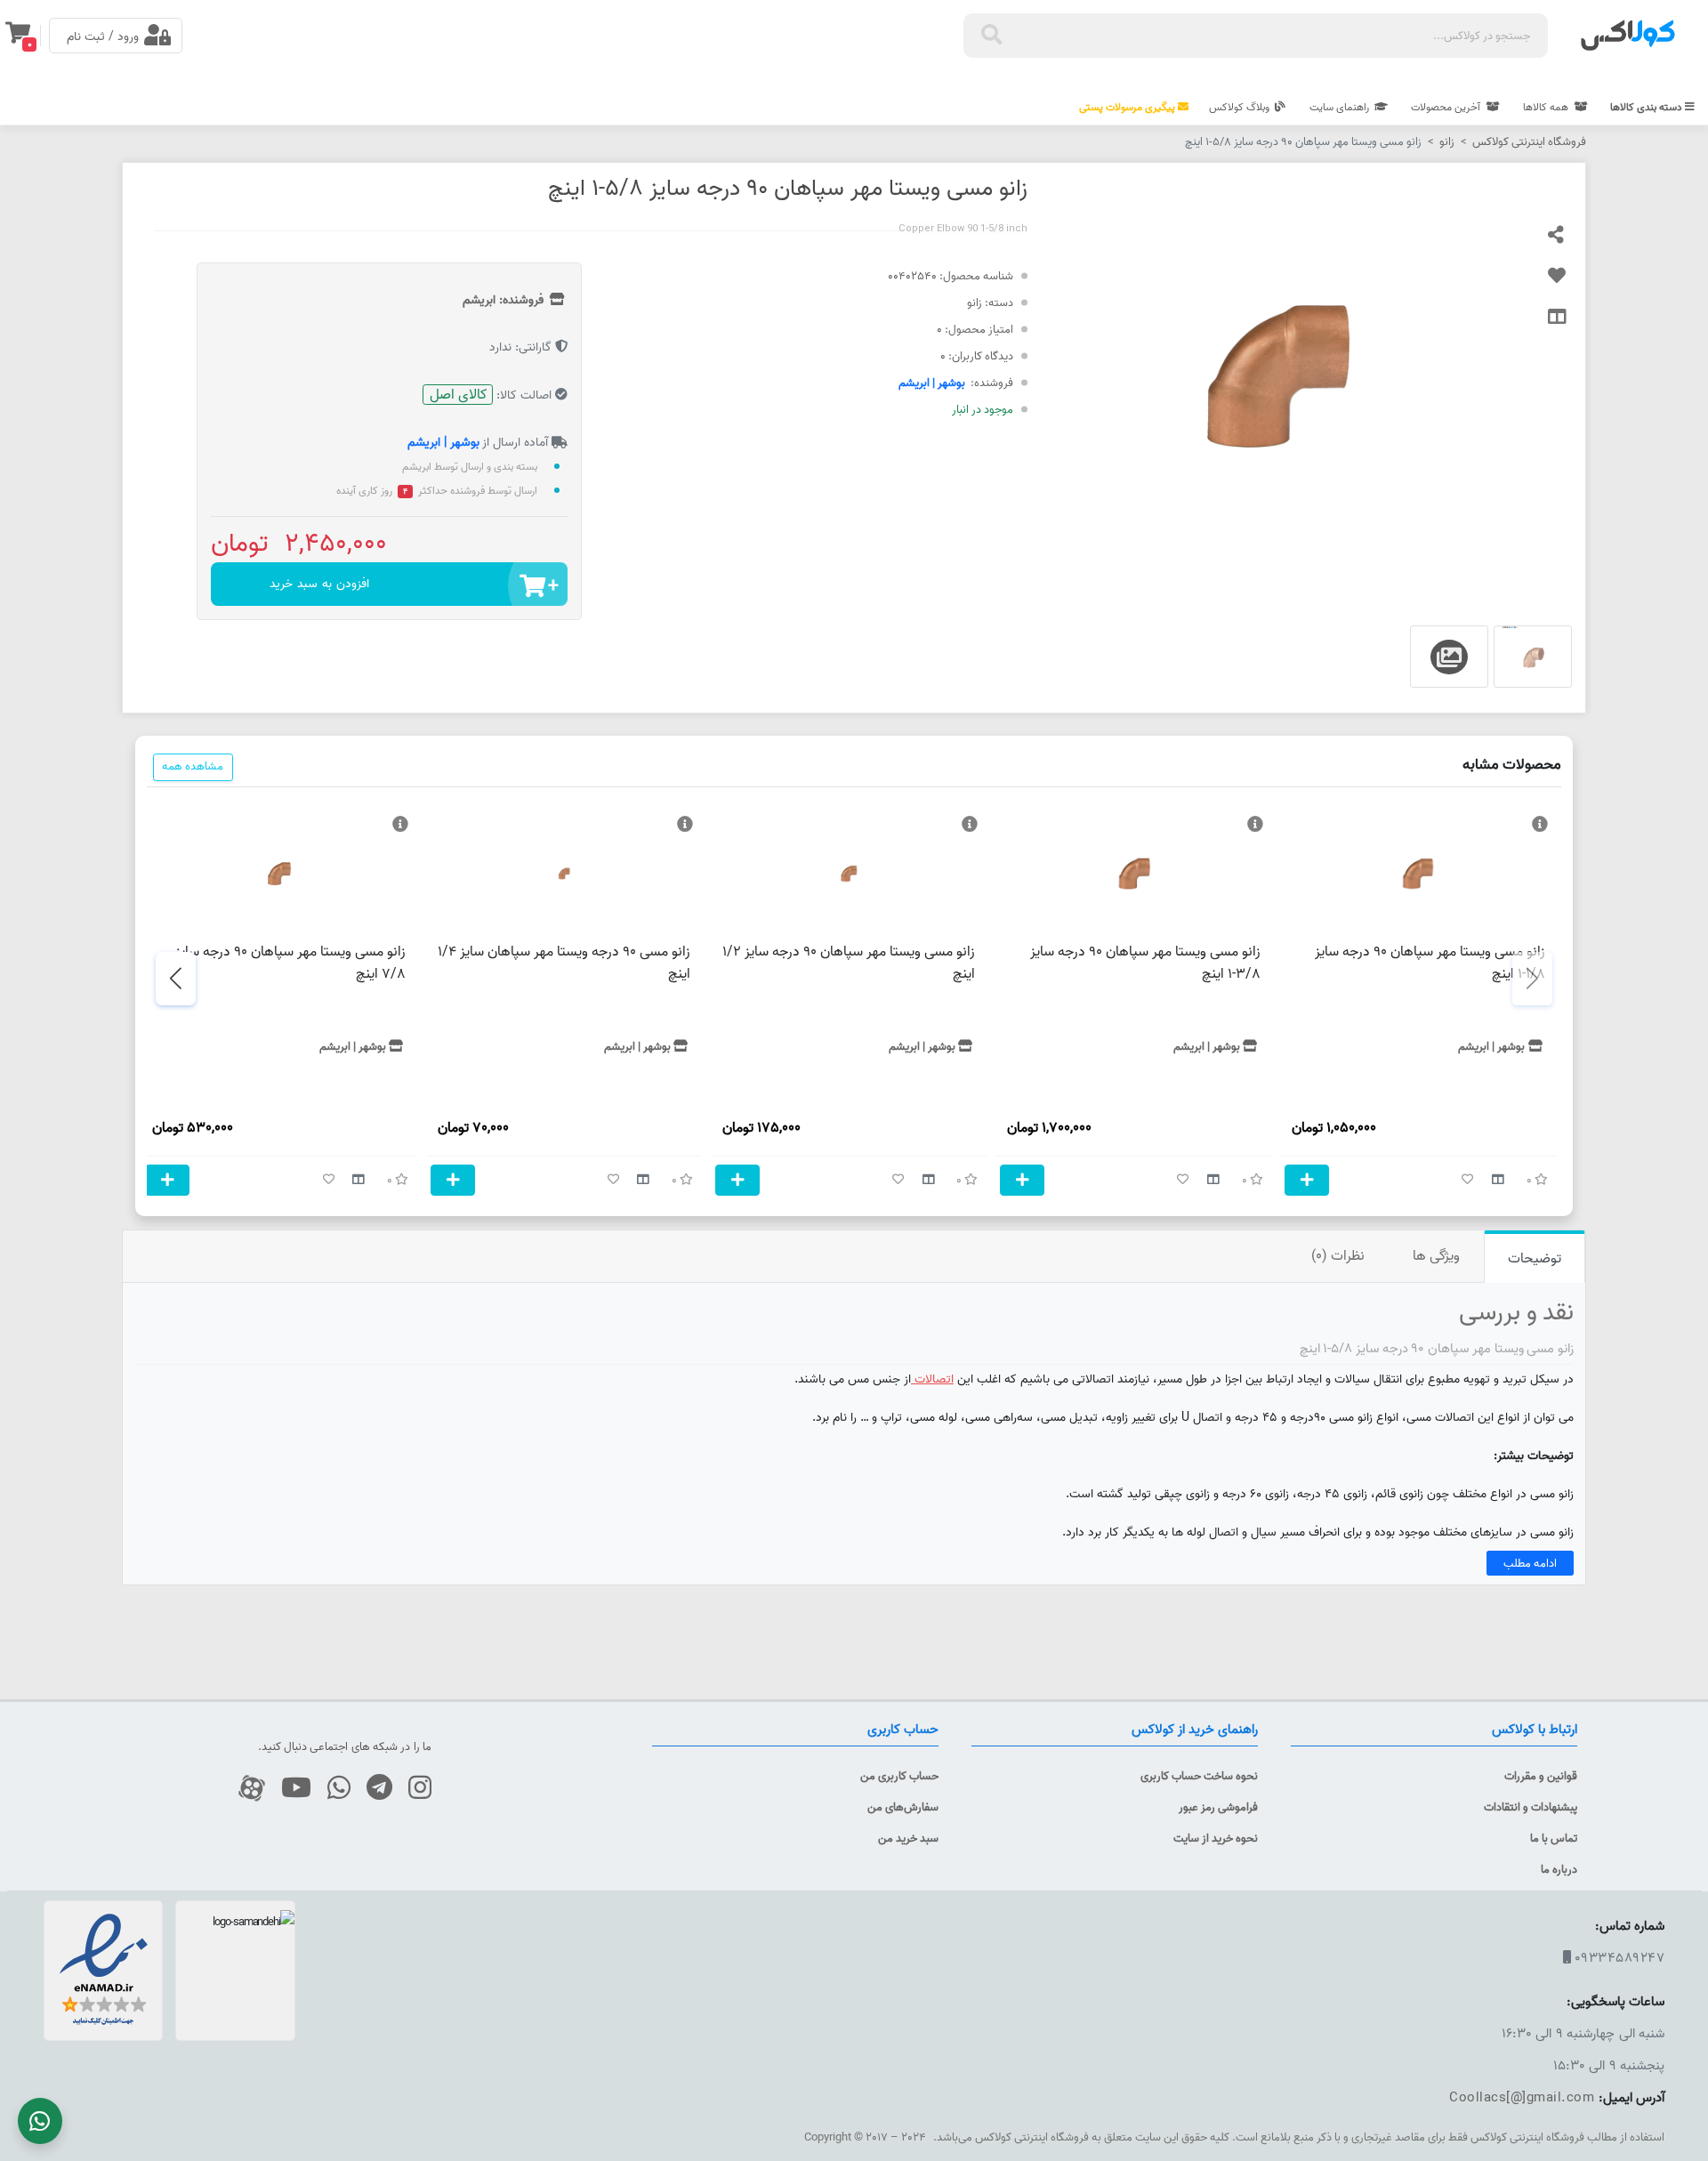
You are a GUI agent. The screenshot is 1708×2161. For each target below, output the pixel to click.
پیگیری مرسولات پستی (1128, 107)
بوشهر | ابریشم (932, 383)
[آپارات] (245, 1789)
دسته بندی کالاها (1648, 107)
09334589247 (1620, 1958)
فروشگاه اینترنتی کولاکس (1529, 141)
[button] (176, 979)
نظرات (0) (1338, 1255)
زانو (1447, 141)
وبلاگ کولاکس (1241, 107)
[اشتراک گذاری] (1567, 243)
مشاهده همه (193, 766)
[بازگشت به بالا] (1676, 2074)
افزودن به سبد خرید (319, 584)
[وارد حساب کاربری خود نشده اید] (1567, 284)
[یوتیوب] (290, 1789)
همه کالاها (1547, 107)
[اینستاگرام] (413, 1789)
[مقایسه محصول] (1567, 325)
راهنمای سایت (1341, 107)
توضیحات (1535, 1258)
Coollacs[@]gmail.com (1522, 2097)
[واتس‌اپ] (332, 1789)
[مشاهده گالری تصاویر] (1533, 657)
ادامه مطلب (1530, 1563)
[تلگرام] (373, 1789)
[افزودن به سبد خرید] (1307, 1180)
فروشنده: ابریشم (505, 300)
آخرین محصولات (1447, 107)
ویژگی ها (1436, 1255)
